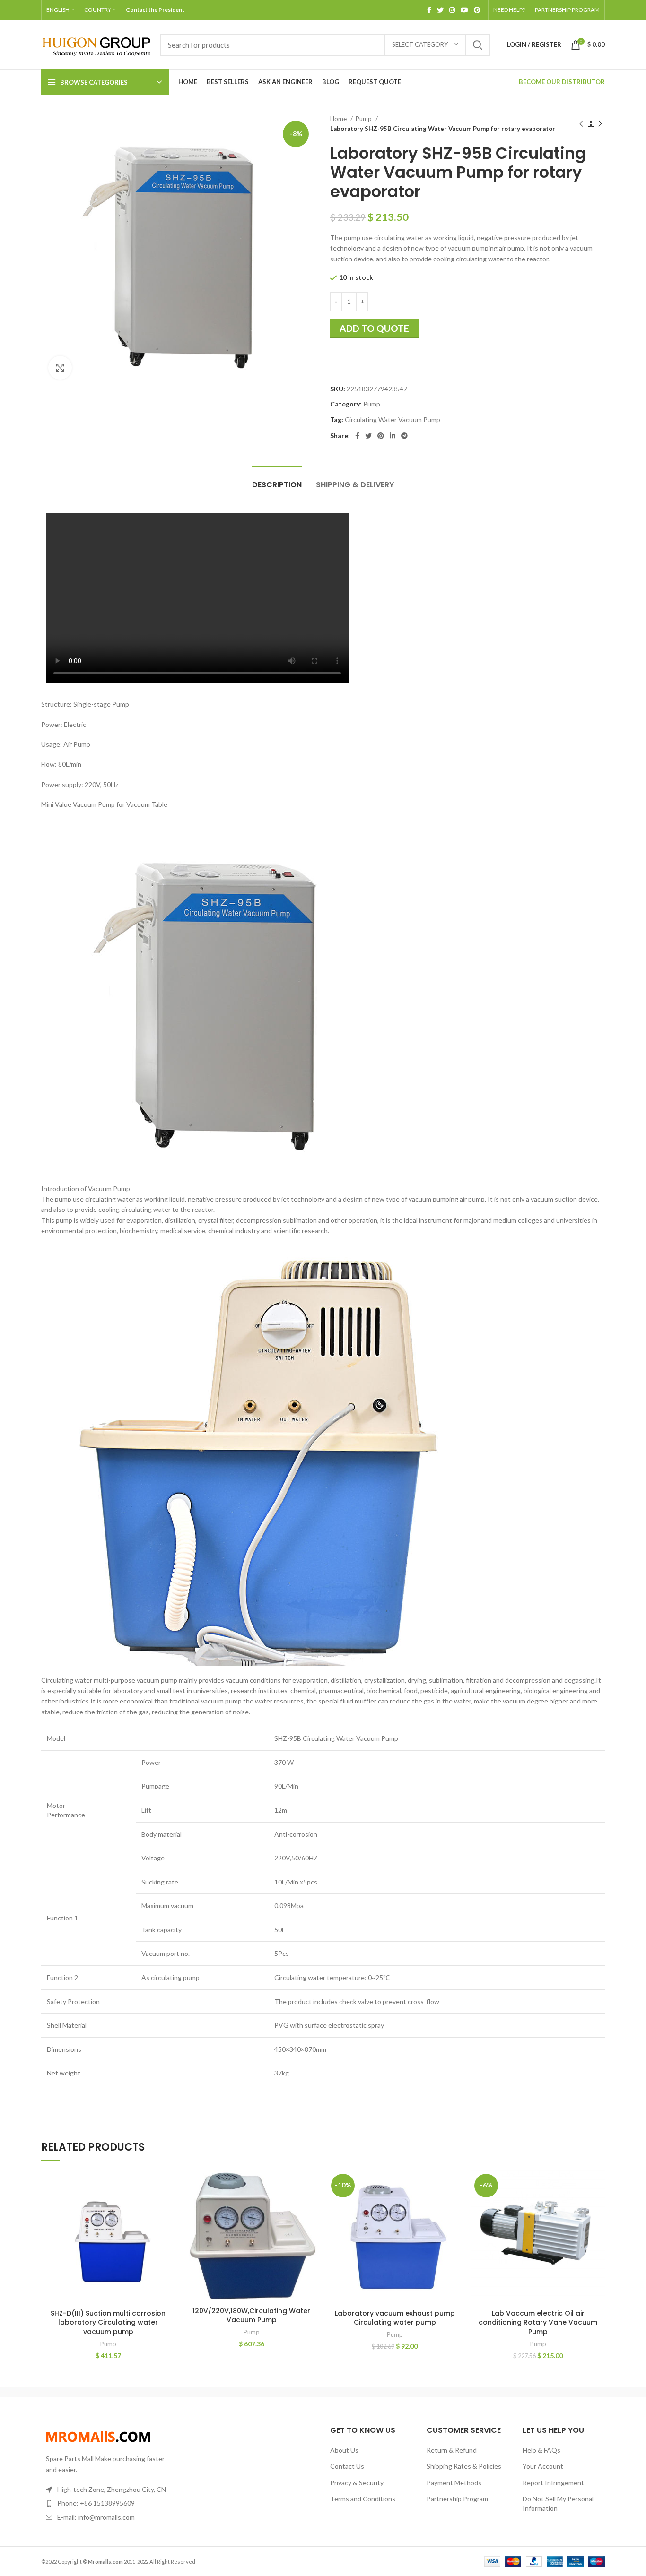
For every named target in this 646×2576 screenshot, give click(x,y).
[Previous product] (581, 124)
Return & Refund (452, 2450)
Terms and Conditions (363, 2499)
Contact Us (347, 2466)
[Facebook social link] (429, 10)
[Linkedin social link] (393, 436)
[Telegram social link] (404, 436)
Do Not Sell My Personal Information (558, 2503)
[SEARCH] (478, 45)
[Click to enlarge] (60, 368)
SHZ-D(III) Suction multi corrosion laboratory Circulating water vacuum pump (108, 2322)
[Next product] (600, 124)
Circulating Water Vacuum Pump (393, 419)
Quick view (168, 2186)
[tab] (277, 480)
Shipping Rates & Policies (464, 2466)
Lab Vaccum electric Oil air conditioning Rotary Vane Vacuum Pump (538, 2322)
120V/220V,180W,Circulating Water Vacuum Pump (251, 2316)
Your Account (543, 2466)
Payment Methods (454, 2483)
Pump (364, 119)
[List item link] (106, 2503)
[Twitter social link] (440, 10)
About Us (344, 2450)
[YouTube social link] (464, 10)
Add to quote (374, 328)
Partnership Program (457, 2499)
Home (339, 119)
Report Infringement (553, 2483)
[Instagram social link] (452, 10)
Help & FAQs (541, 2450)
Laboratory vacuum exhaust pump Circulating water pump (395, 2318)
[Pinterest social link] (477, 10)
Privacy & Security (357, 2483)
